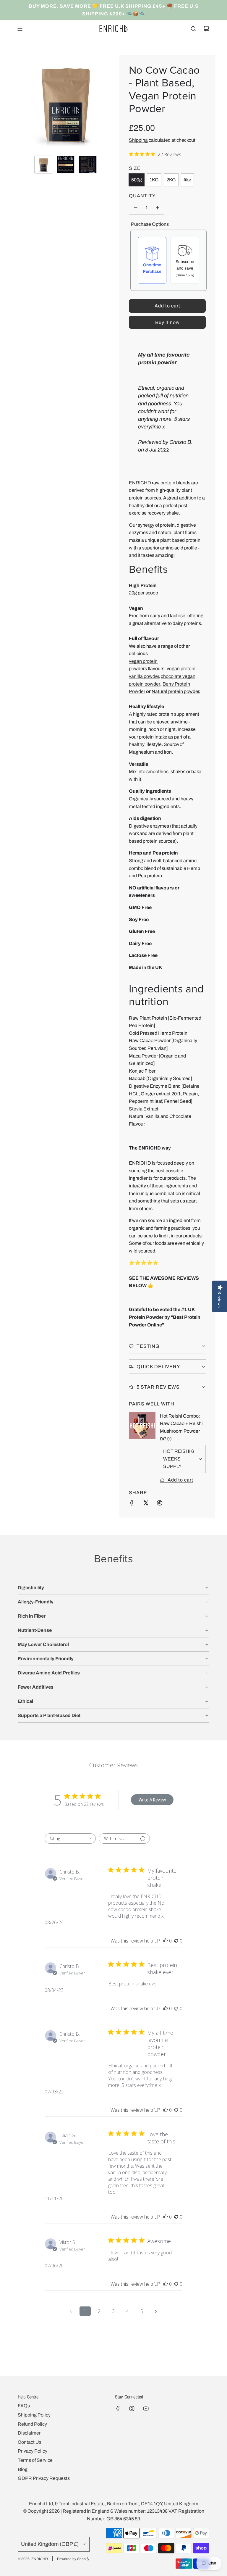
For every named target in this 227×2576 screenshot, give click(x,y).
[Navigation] (20, 29)
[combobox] (70, 1838)
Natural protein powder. (176, 691)
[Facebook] (118, 2409)
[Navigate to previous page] (71, 2311)
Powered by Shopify (73, 2559)
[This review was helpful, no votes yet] (166, 1941)
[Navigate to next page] (156, 2311)
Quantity (142, 196)
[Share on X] (146, 1504)
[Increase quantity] (158, 208)
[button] (22, 103)
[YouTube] (146, 2409)
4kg (187, 180)
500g (137, 180)
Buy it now (167, 322)
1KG (154, 180)
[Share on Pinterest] (160, 1504)
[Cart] (206, 29)
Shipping (138, 140)
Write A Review (152, 1800)
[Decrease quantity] (136, 208)
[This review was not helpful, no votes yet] (176, 1941)
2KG (171, 180)
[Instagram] (132, 2409)
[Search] (193, 29)
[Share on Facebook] (132, 1504)
